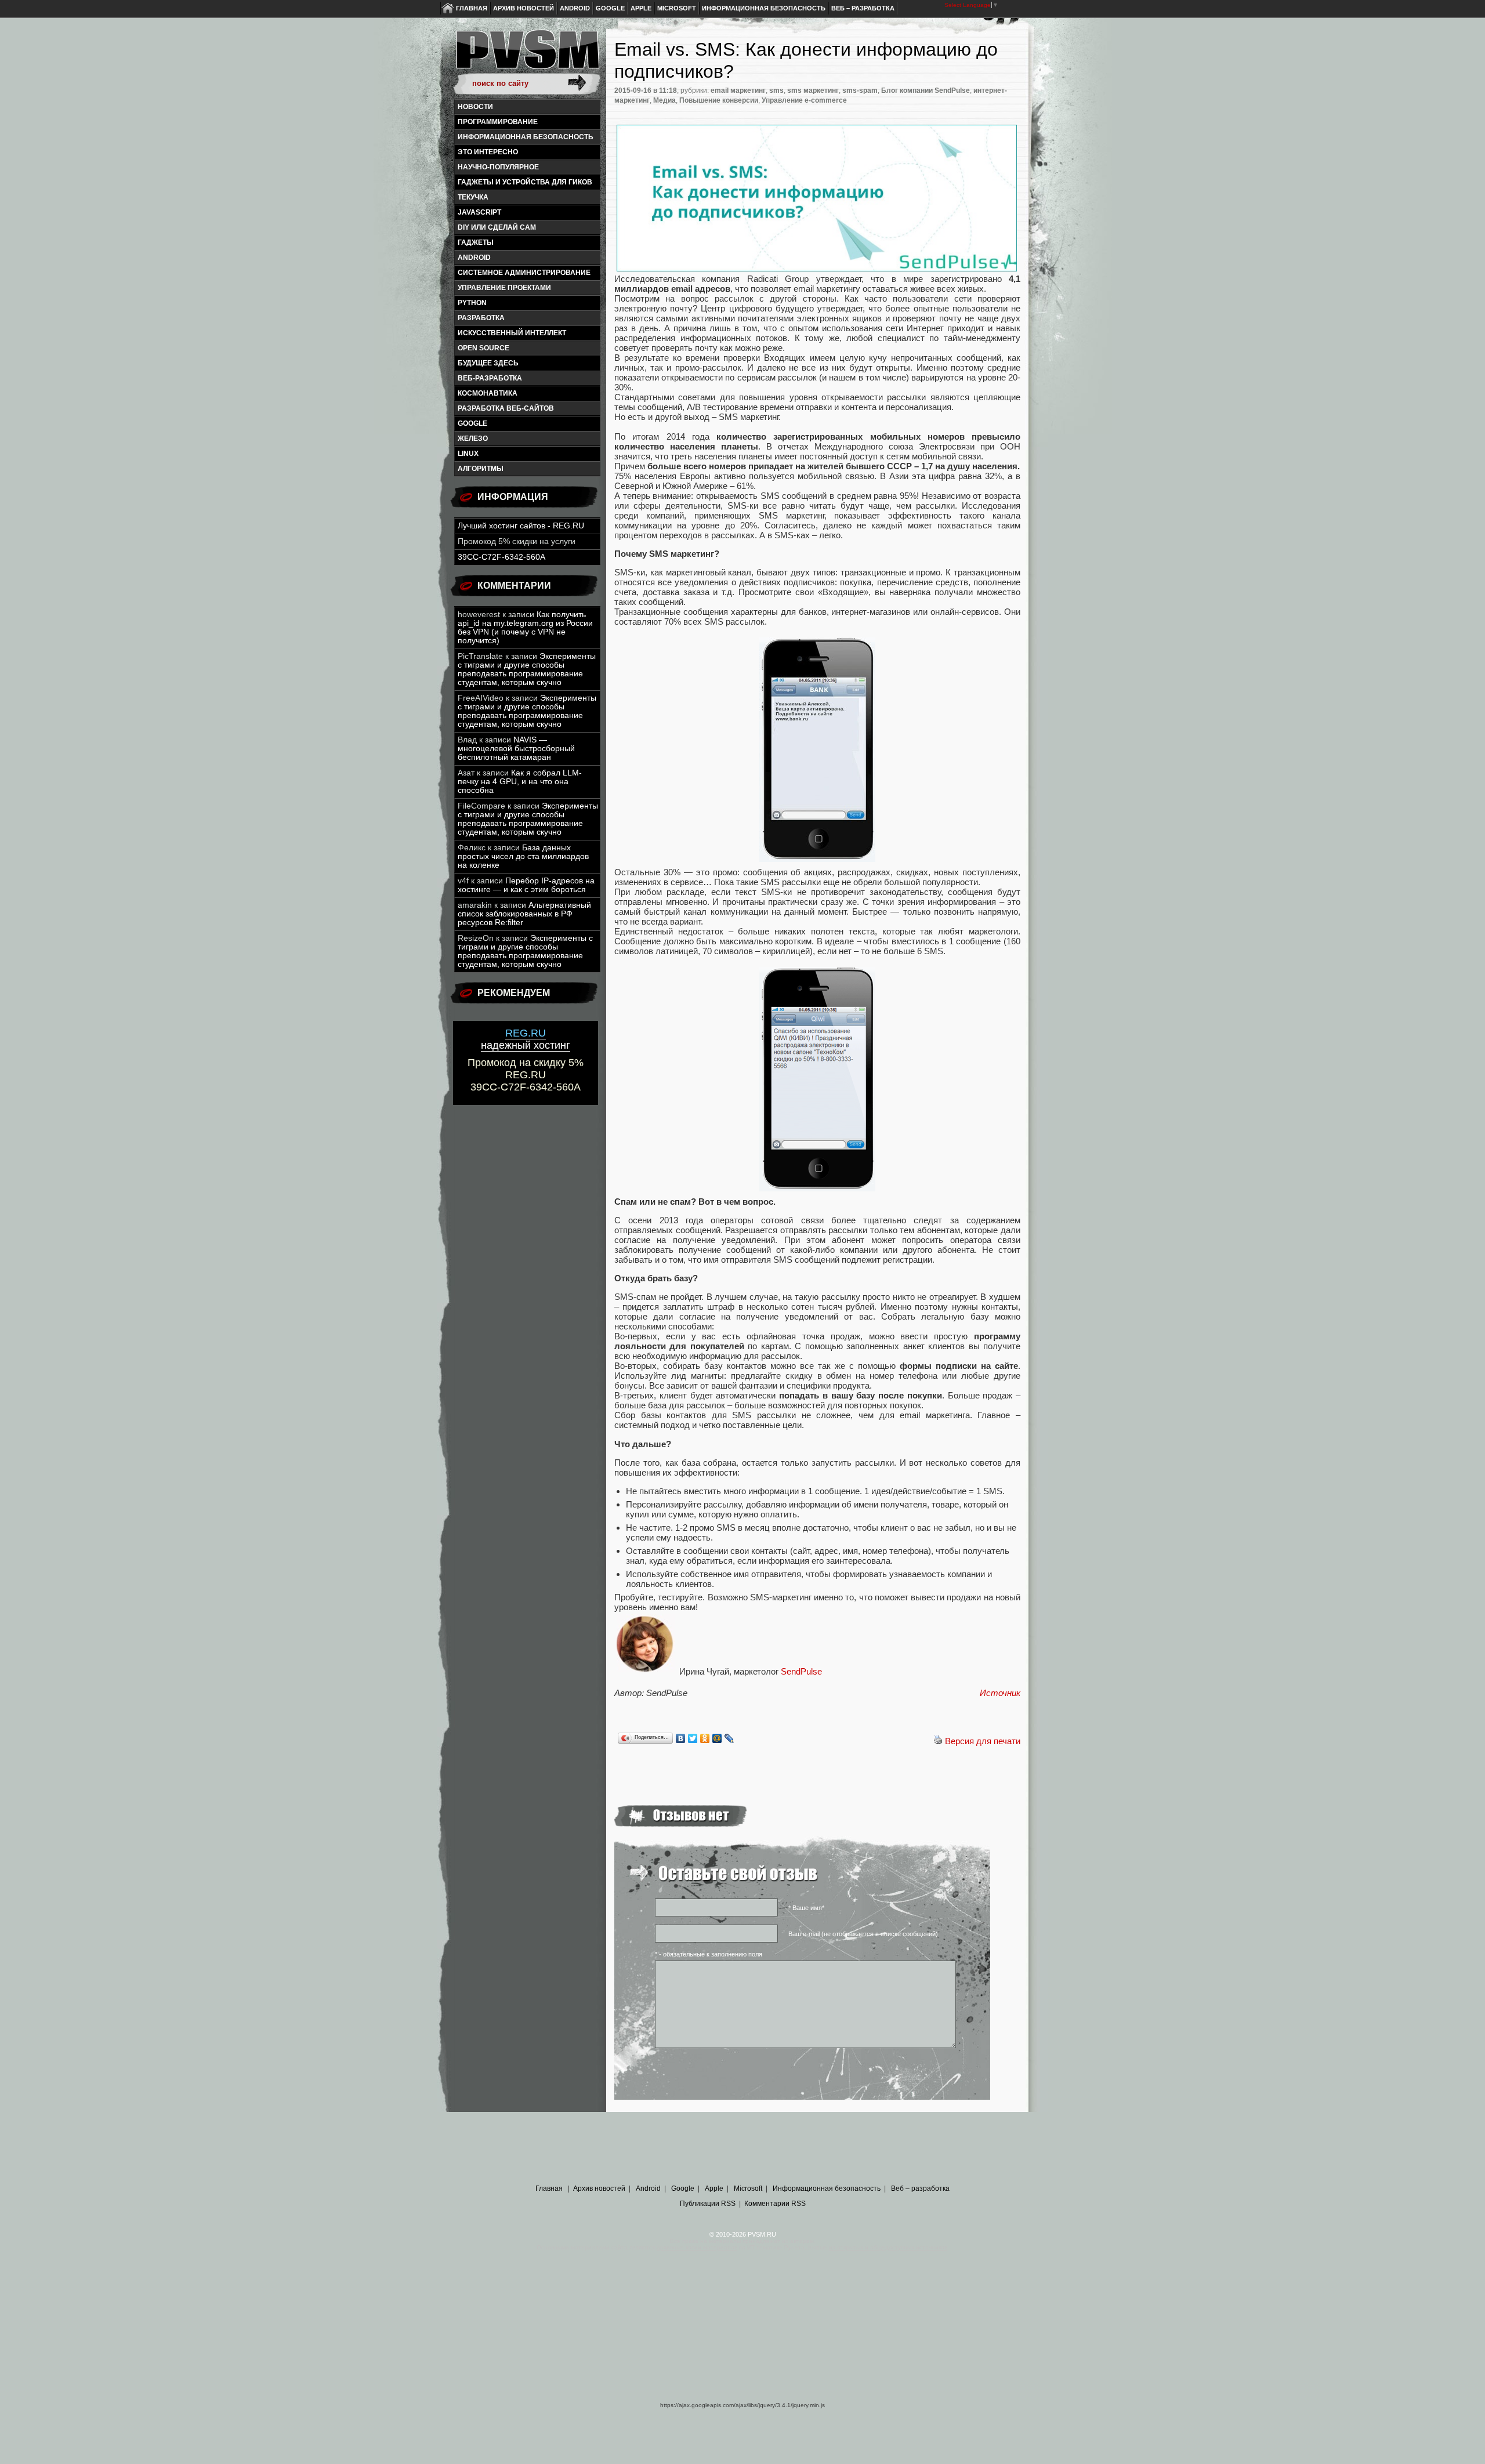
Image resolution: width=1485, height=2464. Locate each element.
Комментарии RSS (775, 2204)
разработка (481, 318)
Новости (475, 107)
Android (575, 8)
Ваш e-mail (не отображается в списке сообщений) (863, 1934)
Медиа (664, 100)
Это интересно (488, 152)
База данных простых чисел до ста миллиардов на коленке (523, 856)
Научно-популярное (498, 167)
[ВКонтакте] (681, 1738)
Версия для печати (983, 1741)
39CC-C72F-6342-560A (501, 557)
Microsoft (677, 8)
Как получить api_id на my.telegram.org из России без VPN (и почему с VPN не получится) (525, 628)
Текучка (473, 197)
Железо (473, 439)
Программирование (498, 122)
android (474, 258)
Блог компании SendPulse (926, 90)
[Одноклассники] (705, 1738)
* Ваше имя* (806, 1908)
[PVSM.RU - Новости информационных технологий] (527, 55)
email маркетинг (738, 90)
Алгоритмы (481, 469)
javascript (479, 212)
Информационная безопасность (764, 8)
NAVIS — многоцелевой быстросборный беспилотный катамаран (516, 749)
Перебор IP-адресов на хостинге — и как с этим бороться (526, 885)
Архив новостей (524, 8)
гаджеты (476, 242)
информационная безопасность (526, 137)
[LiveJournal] (729, 1738)
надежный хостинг (526, 1039)
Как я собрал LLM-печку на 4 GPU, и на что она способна (520, 782)
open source (483, 348)
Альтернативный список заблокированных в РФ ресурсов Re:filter (524, 914)
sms (776, 90)
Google (610, 8)
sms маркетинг (813, 90)
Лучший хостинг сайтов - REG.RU (521, 526)
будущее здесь (488, 363)
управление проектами (504, 288)
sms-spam (860, 90)
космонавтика (488, 393)
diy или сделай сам (497, 227)
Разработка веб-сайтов (506, 408)
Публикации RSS (708, 2204)
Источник (1000, 1693)
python (472, 303)
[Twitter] (693, 1738)
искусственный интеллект (512, 333)
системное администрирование (524, 273)
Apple (641, 8)
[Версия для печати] (938, 1741)
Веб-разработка (490, 378)
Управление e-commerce (804, 100)
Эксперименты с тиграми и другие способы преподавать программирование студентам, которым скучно (527, 669)
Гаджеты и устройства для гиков (525, 182)
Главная (472, 8)
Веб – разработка (863, 8)
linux (468, 454)
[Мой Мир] (717, 1738)
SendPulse (801, 1671)
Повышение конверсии (719, 100)
